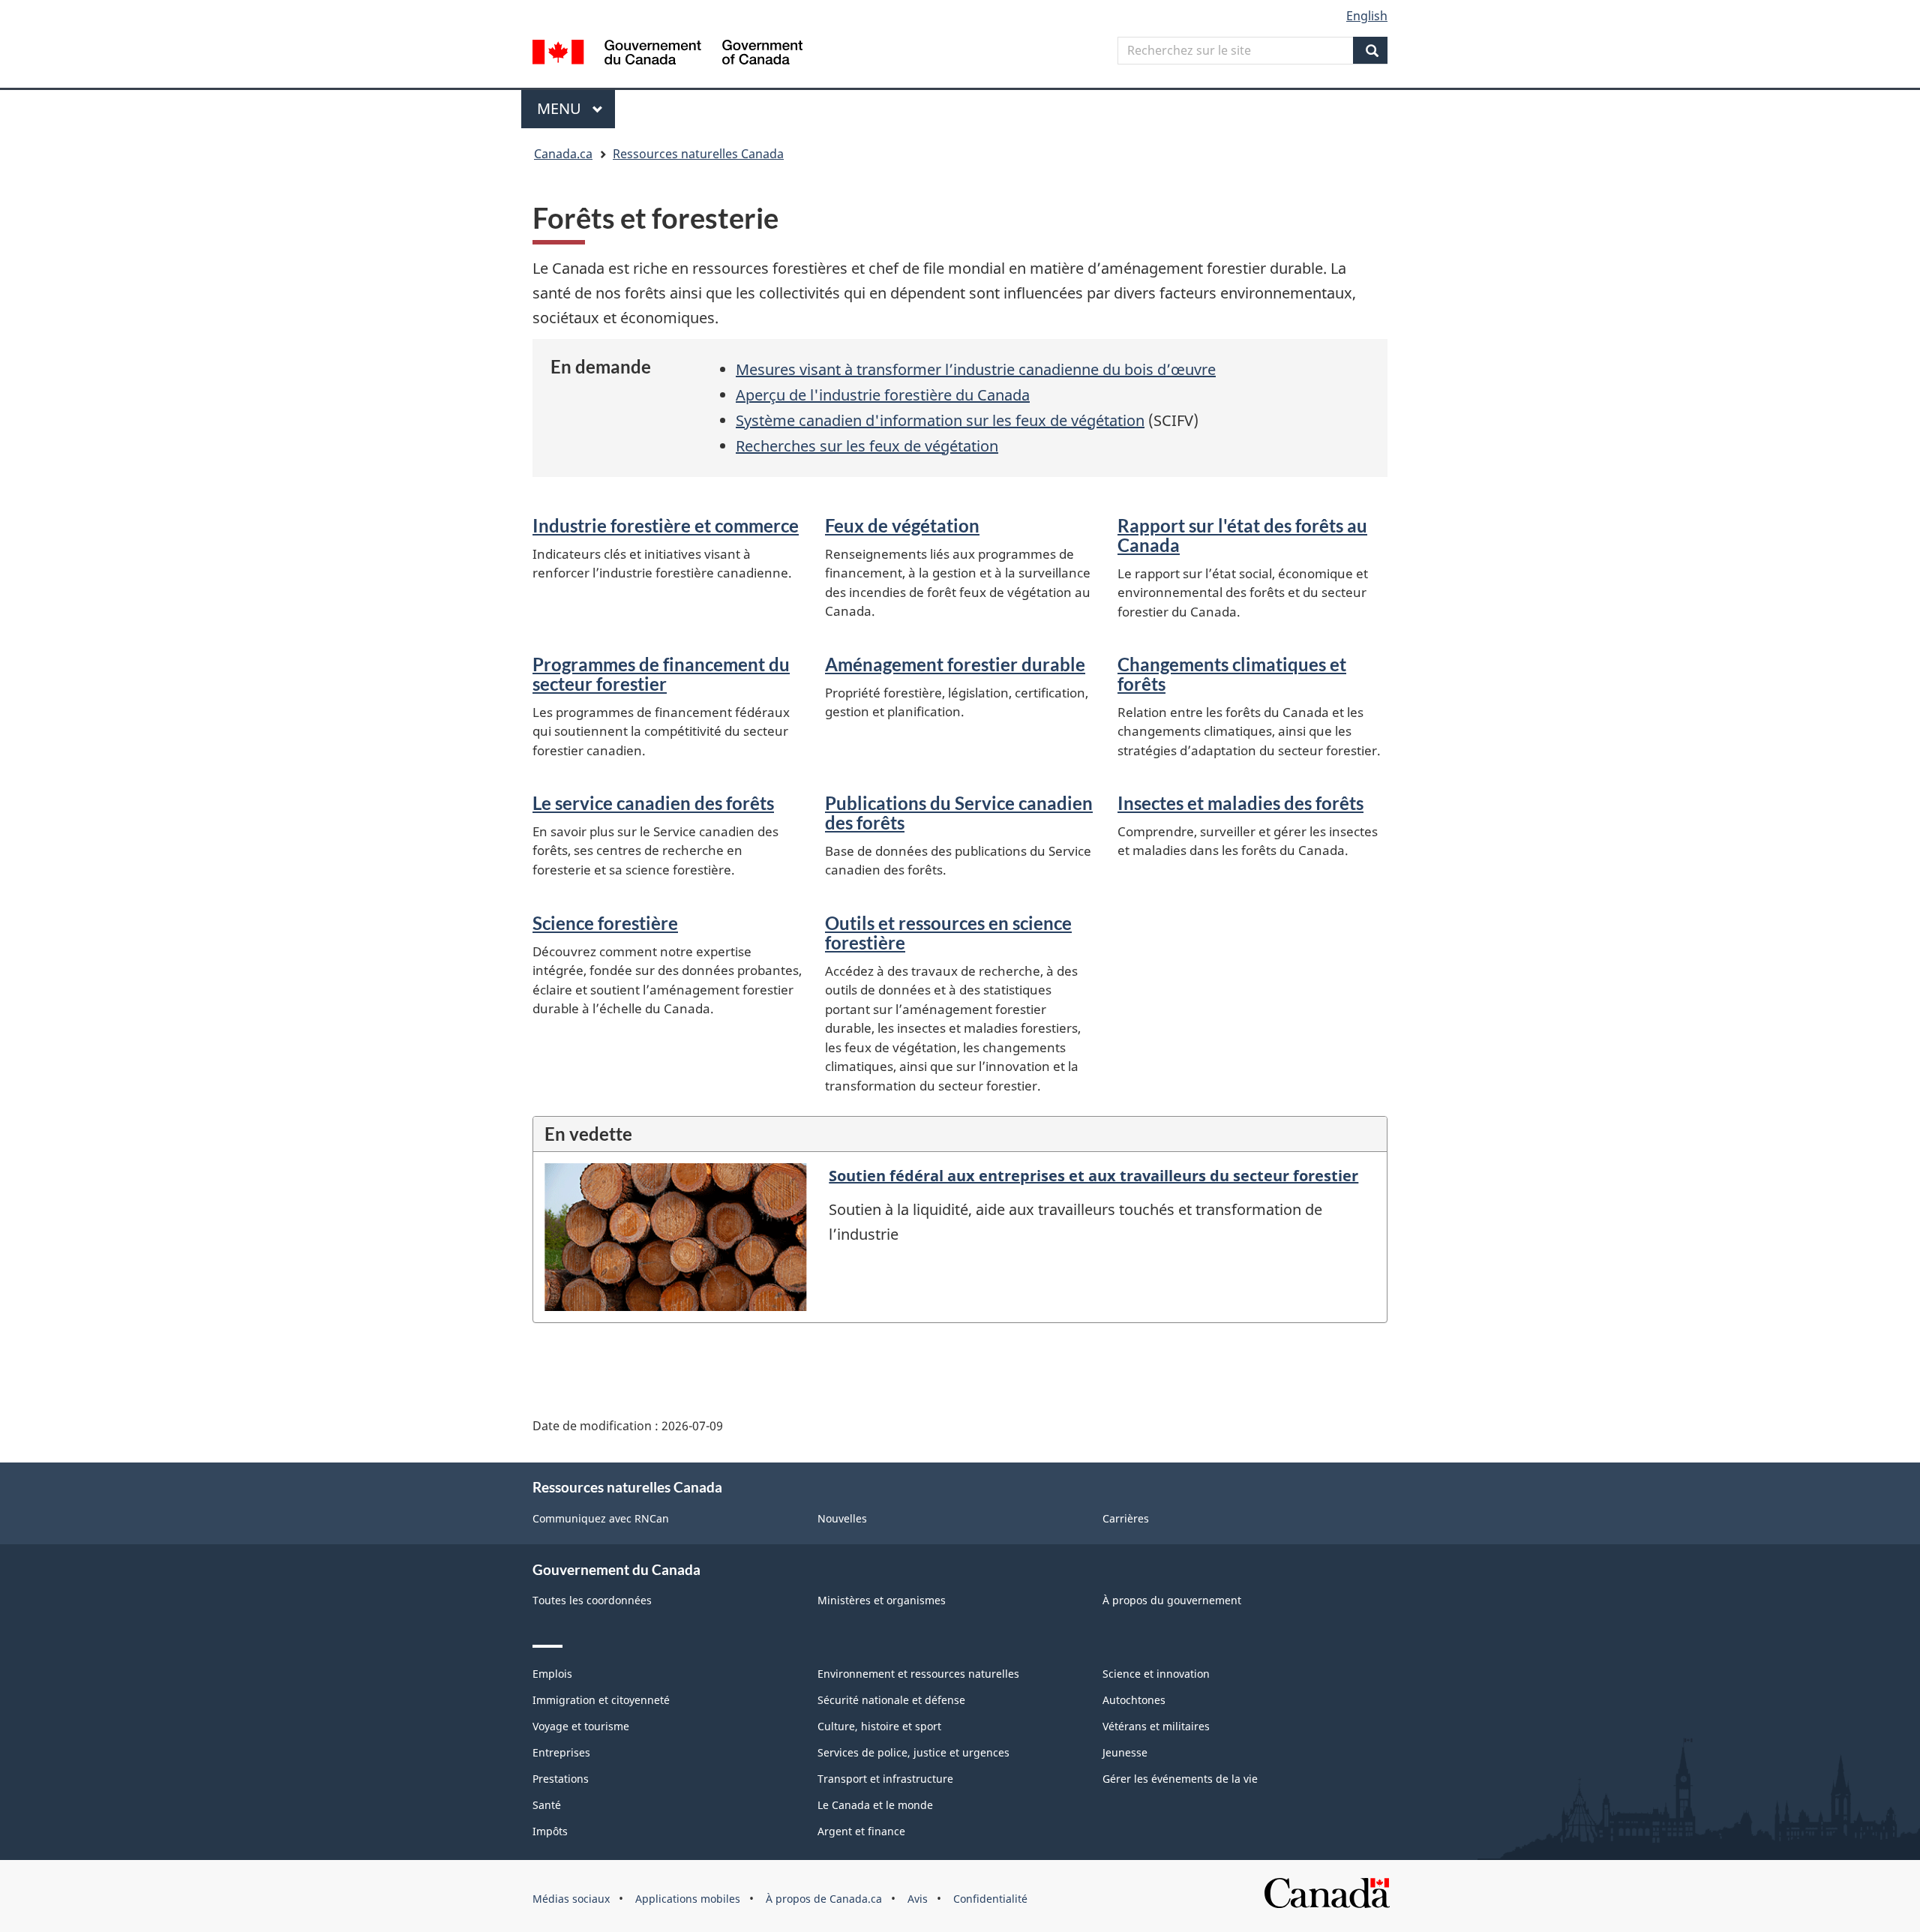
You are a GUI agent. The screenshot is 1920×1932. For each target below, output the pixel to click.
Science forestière (605, 923)
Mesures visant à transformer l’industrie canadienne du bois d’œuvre (976, 369)
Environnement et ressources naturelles (918, 1674)
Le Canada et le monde (875, 1805)
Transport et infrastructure (885, 1779)
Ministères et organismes (882, 1600)
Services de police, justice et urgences (913, 1752)
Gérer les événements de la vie (1180, 1779)
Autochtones (1134, 1700)
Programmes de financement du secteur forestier (661, 674)
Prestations (561, 1779)
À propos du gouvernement (1172, 1600)
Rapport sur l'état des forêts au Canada (1242, 535)
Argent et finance (861, 1831)
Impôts (550, 1831)
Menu (576, 108)
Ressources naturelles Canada (698, 154)
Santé (547, 1805)
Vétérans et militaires (1156, 1726)
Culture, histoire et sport (879, 1726)
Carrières (1126, 1518)
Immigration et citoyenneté (601, 1700)
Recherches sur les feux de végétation (867, 446)
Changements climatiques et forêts (1232, 674)
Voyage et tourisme (581, 1726)
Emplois (552, 1674)
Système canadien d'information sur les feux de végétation (940, 420)
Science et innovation (1156, 1674)
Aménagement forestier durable (955, 664)
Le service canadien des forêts (653, 803)
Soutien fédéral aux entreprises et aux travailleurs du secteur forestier (1093, 1176)
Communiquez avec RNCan (601, 1518)
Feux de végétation (902, 525)
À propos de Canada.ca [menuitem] (824, 1899)
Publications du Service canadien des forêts (959, 813)
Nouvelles (842, 1518)
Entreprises (561, 1752)
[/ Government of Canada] (667, 54)
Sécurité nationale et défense (891, 1700)
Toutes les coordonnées (592, 1600)
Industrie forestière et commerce (666, 525)
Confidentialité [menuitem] (990, 1899)
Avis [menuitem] (918, 1899)
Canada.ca (563, 154)
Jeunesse (1125, 1752)
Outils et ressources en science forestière (948, 933)
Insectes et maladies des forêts (1240, 803)
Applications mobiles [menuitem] (688, 1899)
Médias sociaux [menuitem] (571, 1899)
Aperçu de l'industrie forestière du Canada (883, 395)
